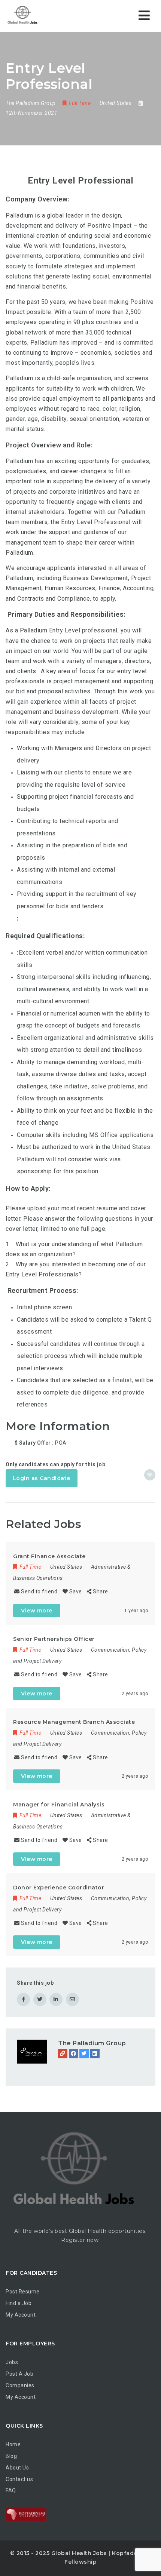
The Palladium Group (92, 2043)
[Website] (63, 2054)
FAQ (11, 2490)
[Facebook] (74, 2054)
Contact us (19, 2479)
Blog (11, 2456)
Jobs (12, 2362)
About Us (17, 2468)
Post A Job (19, 2374)
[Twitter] (84, 2054)
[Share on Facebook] (23, 1999)
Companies (20, 2385)
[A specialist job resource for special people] (22, 16)
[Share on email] (72, 1999)
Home (13, 2444)
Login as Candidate (42, 1478)
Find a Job (19, 2303)
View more (37, 1611)
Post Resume (23, 2292)
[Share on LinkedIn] (56, 1999)
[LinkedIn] (95, 2054)
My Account (21, 2315)
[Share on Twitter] (40, 1999)
